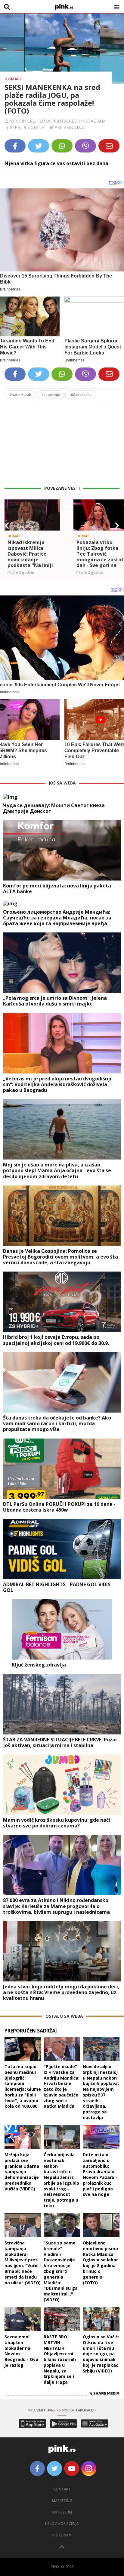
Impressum (62, 2512)
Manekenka (81, 395)
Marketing (62, 2501)
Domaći (13, 79)
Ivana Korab (20, 395)
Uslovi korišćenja (62, 2524)
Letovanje (51, 395)
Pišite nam (62, 2535)
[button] (7, 526)
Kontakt (62, 2489)
